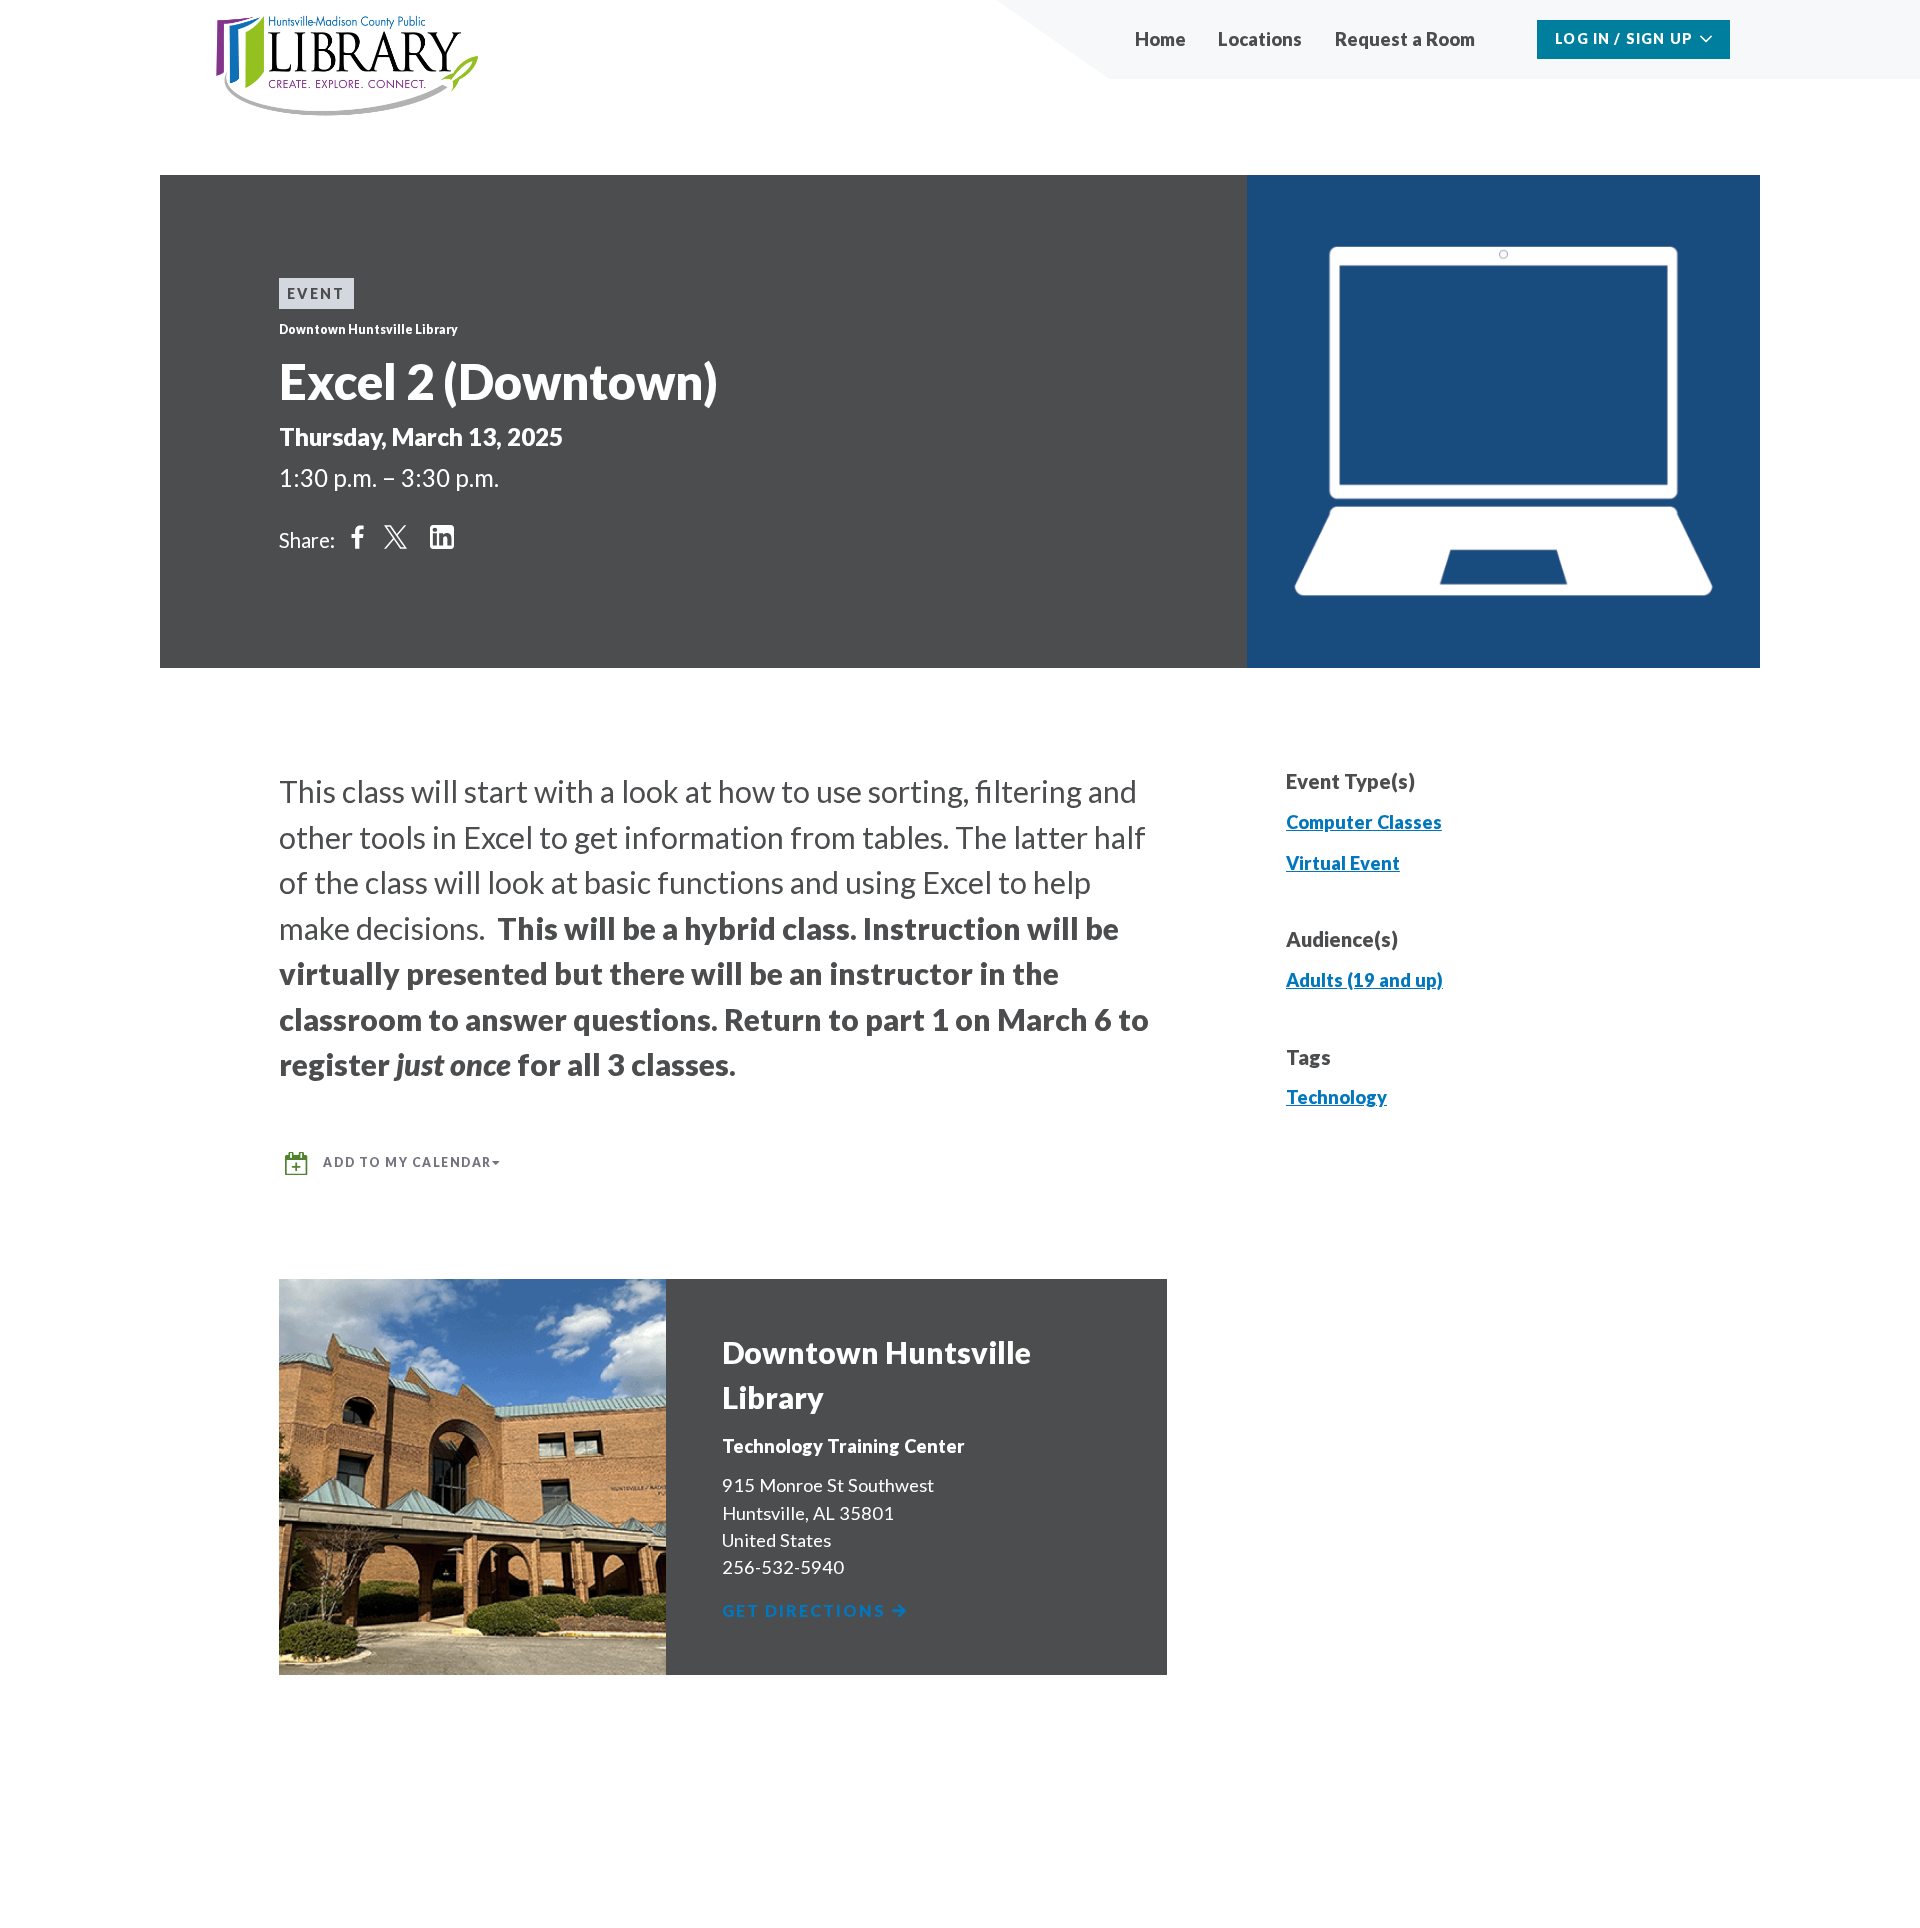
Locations (1260, 39)
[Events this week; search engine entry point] (1509, 39)
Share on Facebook (358, 537)
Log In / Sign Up (1624, 38)
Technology (1336, 1097)
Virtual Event (1343, 863)
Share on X (396, 537)
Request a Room (1405, 39)
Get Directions (806, 1611)
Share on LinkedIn (442, 537)
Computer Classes (1364, 822)
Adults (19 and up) (1364, 980)
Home (1160, 39)
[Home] (347, 66)
